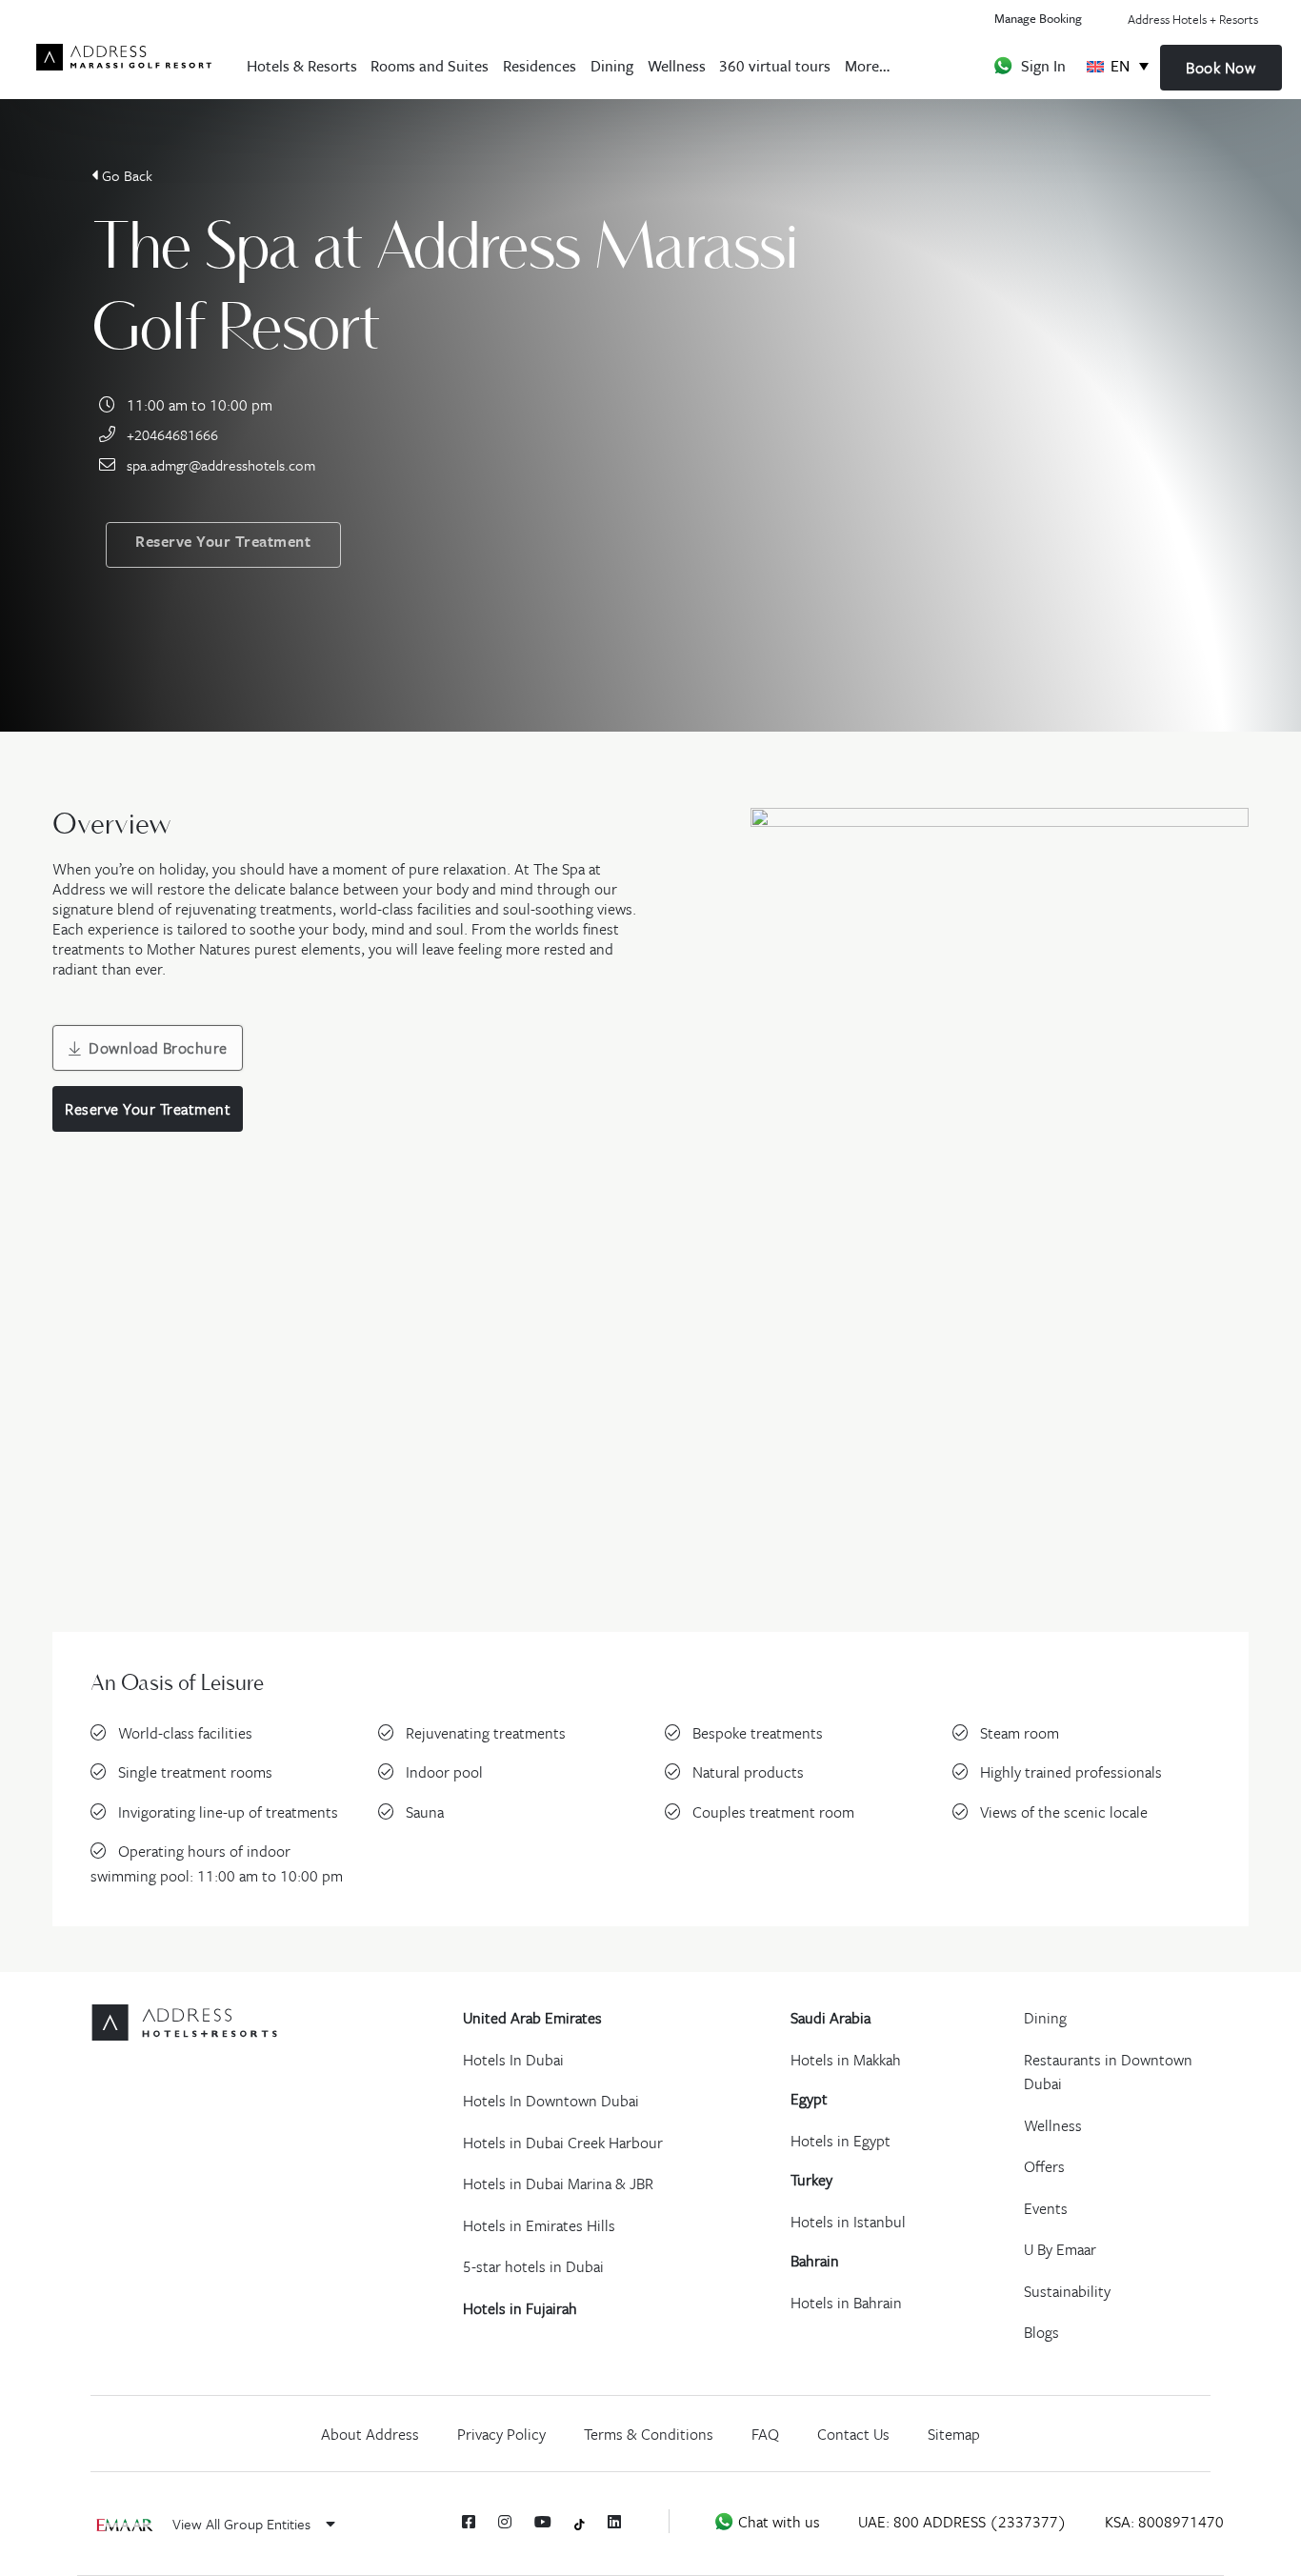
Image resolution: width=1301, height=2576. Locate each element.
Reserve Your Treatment (223, 541)
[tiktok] (580, 2522)
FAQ (765, 2434)
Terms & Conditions (649, 2434)
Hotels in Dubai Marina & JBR (558, 2184)
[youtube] (543, 2522)
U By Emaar (1060, 2249)
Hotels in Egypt (841, 2141)
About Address (370, 2434)
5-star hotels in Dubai (533, 2266)
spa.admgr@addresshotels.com (221, 465)
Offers (1044, 2166)
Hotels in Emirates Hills (539, 2225)
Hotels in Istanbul (848, 2222)
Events (1046, 2208)
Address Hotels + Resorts (1193, 19)
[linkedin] (614, 2522)
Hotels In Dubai (513, 2060)
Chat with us (777, 2522)
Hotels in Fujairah (520, 2308)
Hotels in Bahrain (846, 2303)
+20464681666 (172, 434)
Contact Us (853, 2434)
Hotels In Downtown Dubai (551, 2101)
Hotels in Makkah (846, 2060)
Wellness (677, 65)
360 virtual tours (775, 65)
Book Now (1221, 68)
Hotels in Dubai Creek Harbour (563, 2143)
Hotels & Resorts (302, 65)
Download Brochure (158, 1048)
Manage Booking (1038, 18)
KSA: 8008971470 (1164, 2522)
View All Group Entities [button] (243, 2524)
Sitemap (954, 2434)
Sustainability (1067, 2291)
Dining (612, 65)
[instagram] (505, 2522)
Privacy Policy (501, 2434)
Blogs (1041, 2332)
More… (867, 65)
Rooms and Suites (430, 65)
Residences (540, 65)
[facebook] (469, 2522)
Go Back (127, 175)
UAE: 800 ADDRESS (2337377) (962, 2522)
